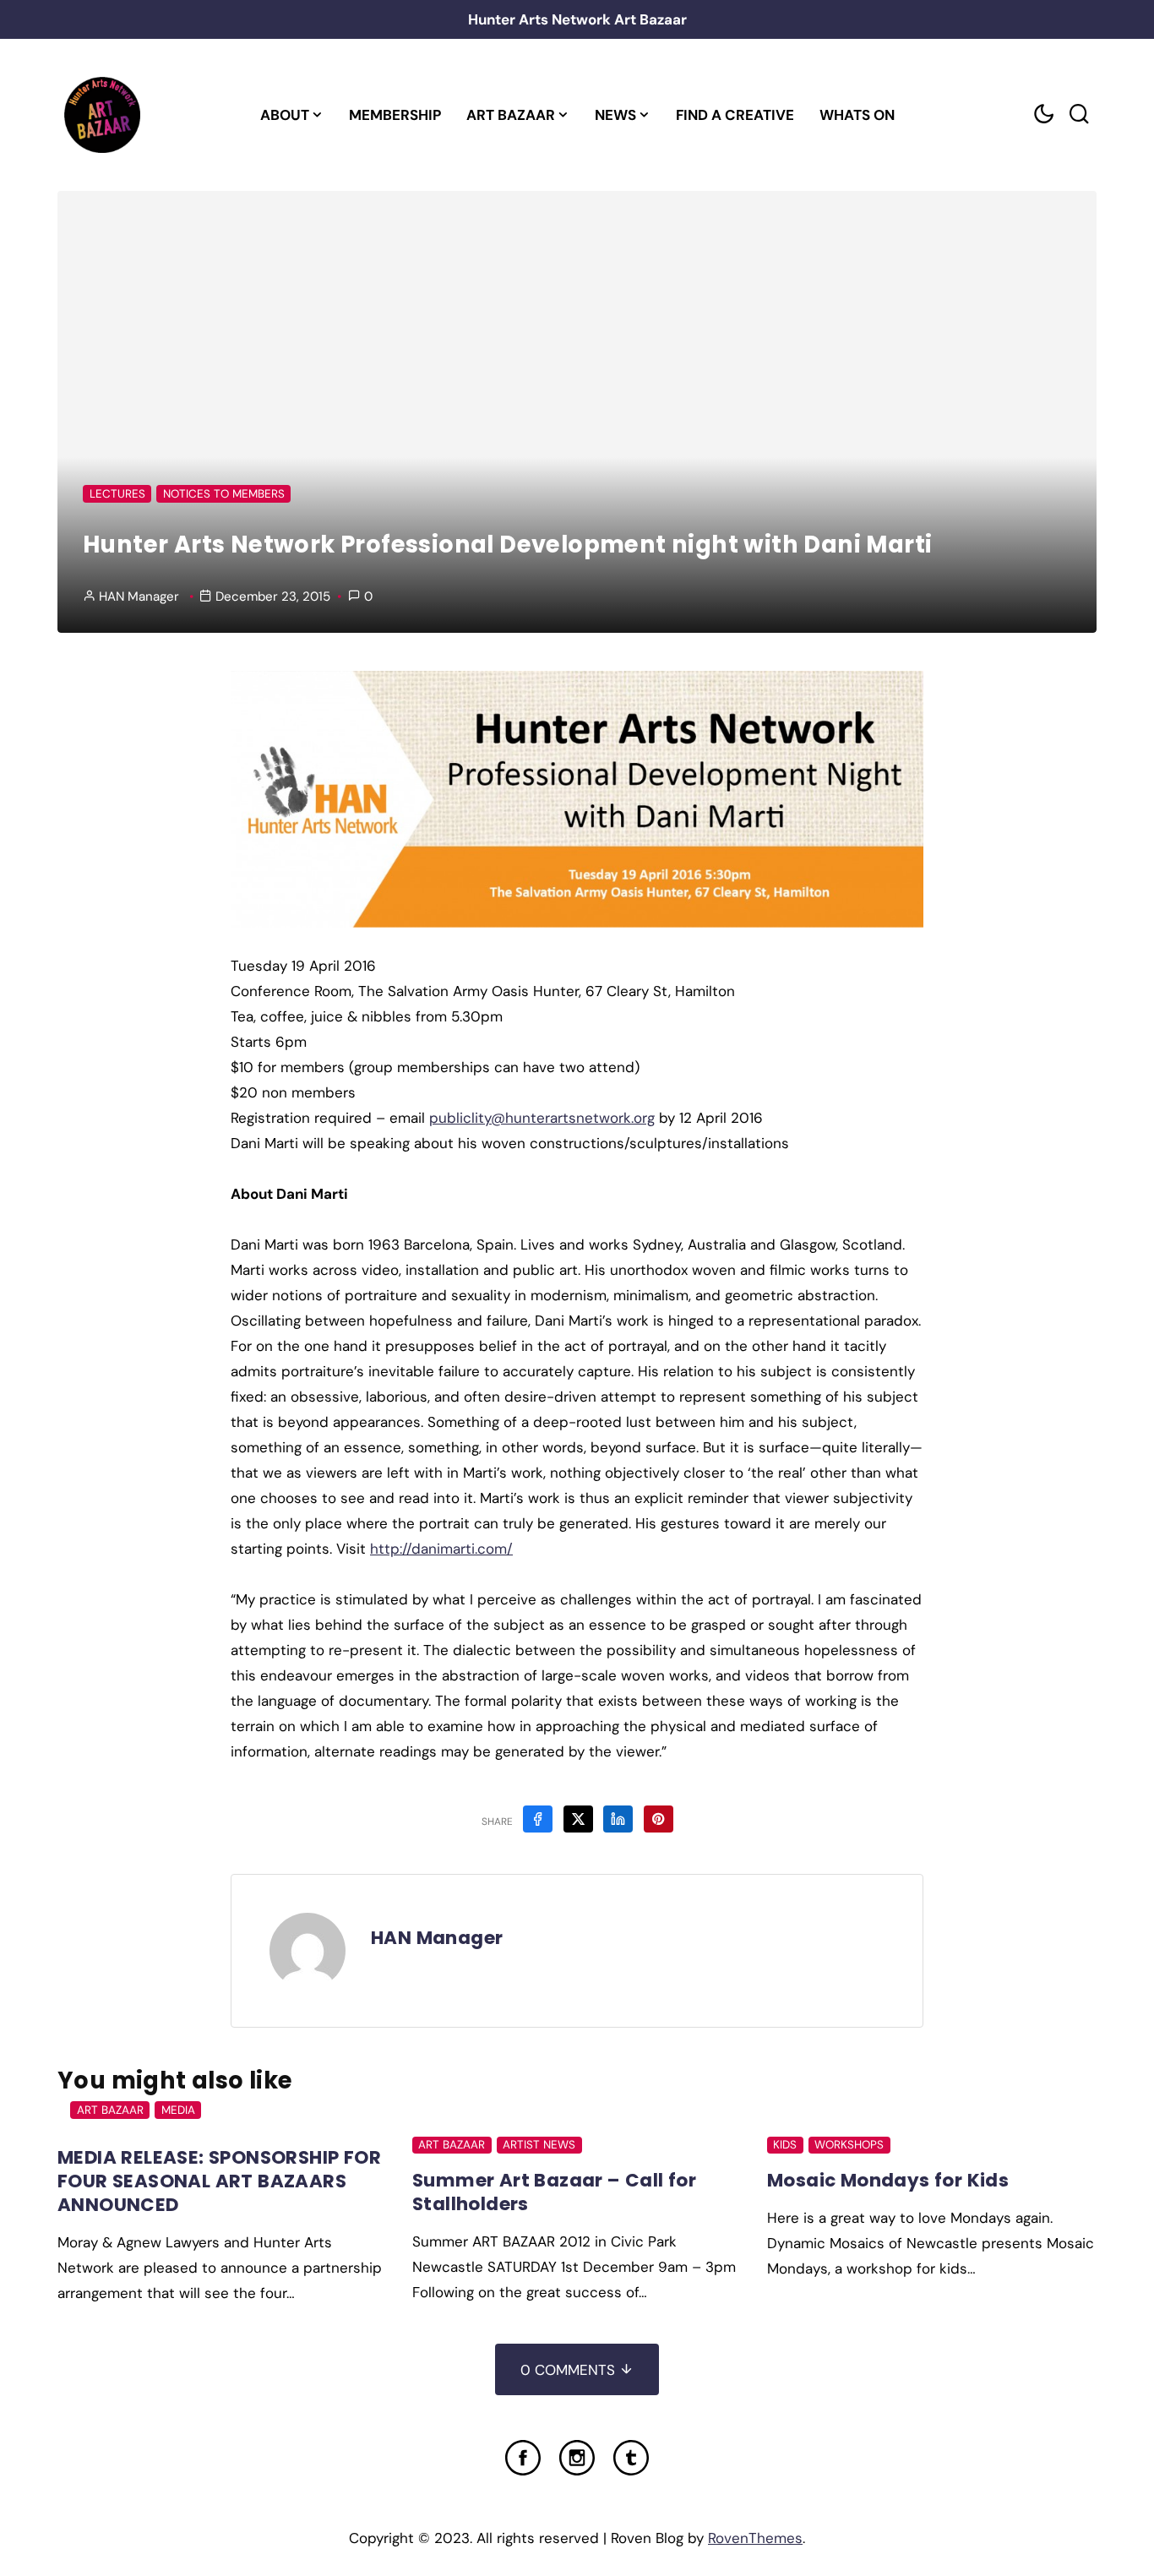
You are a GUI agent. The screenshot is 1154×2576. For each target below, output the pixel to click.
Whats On (857, 115)
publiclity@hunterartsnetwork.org (542, 1118)
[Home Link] (102, 115)
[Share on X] (578, 1819)
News (615, 115)
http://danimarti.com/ (441, 1549)
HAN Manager (139, 596)
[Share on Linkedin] (618, 1819)
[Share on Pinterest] (659, 1819)
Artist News (539, 2145)
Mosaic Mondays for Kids (888, 2180)
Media (178, 2110)
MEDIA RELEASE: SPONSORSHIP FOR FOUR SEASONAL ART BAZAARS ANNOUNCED (219, 2181)
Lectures (117, 494)
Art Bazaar (511, 115)
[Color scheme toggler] (1043, 114)
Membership (395, 115)
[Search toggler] (1079, 114)
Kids (785, 2145)
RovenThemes (755, 2538)
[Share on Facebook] (538, 1819)
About (285, 115)
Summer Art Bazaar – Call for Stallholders (554, 2192)
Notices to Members (224, 494)
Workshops (849, 2145)
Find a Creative (735, 115)
